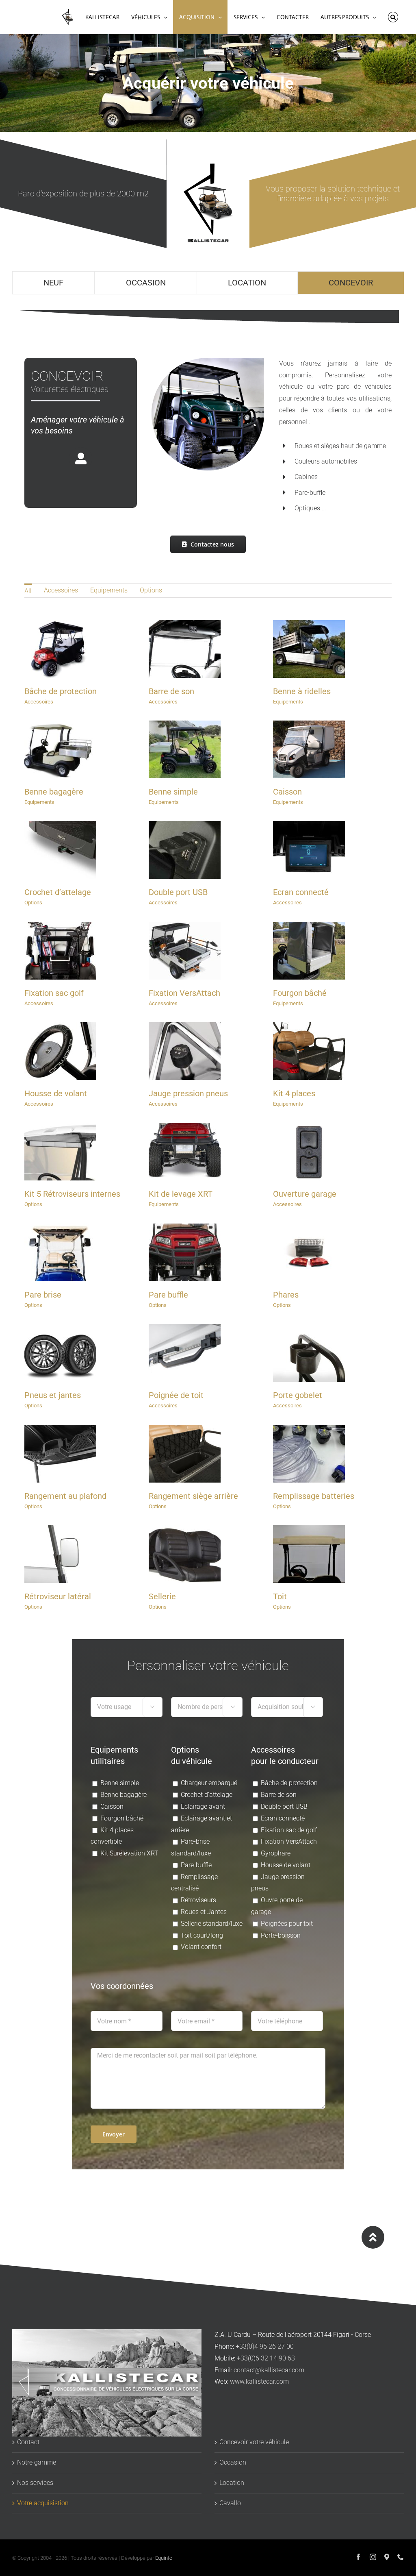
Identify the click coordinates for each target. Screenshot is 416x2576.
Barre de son (171, 691)
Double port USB (178, 892)
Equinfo (164, 2558)
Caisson (287, 792)
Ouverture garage (305, 1194)
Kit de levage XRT (181, 1194)
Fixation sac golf (54, 993)
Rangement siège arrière (193, 1496)
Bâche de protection (61, 691)
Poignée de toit (176, 1395)
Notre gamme (37, 2462)
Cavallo (230, 2503)
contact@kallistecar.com (269, 2370)
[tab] (54, 283)
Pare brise (43, 1295)
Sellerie (162, 1596)
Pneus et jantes (53, 1395)
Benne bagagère (54, 792)
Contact (28, 2442)
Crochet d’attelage (58, 892)
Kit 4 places (294, 1093)
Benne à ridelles (302, 691)
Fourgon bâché (300, 993)
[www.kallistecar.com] (67, 17)
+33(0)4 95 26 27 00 (265, 2346)
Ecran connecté (301, 892)
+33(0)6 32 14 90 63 (266, 2358)
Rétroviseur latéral (58, 1596)
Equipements (109, 590)
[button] (393, 17)
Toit (280, 1596)
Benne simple (173, 792)
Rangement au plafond (65, 1496)
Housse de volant (56, 1093)
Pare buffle (168, 1295)
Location (232, 2483)
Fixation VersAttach (184, 993)
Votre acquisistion (43, 2503)
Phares (286, 1295)
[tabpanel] (208, 1254)
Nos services (35, 2483)
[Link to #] (373, 2237)
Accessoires (61, 590)
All (28, 591)
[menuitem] (28, 590)
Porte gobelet (298, 1395)
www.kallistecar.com (259, 2381)
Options (151, 590)
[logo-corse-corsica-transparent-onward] (208, 167)
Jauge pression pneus (188, 1093)
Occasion (233, 2462)
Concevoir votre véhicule (254, 2442)
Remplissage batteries (314, 1496)
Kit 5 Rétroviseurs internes (72, 1194)
